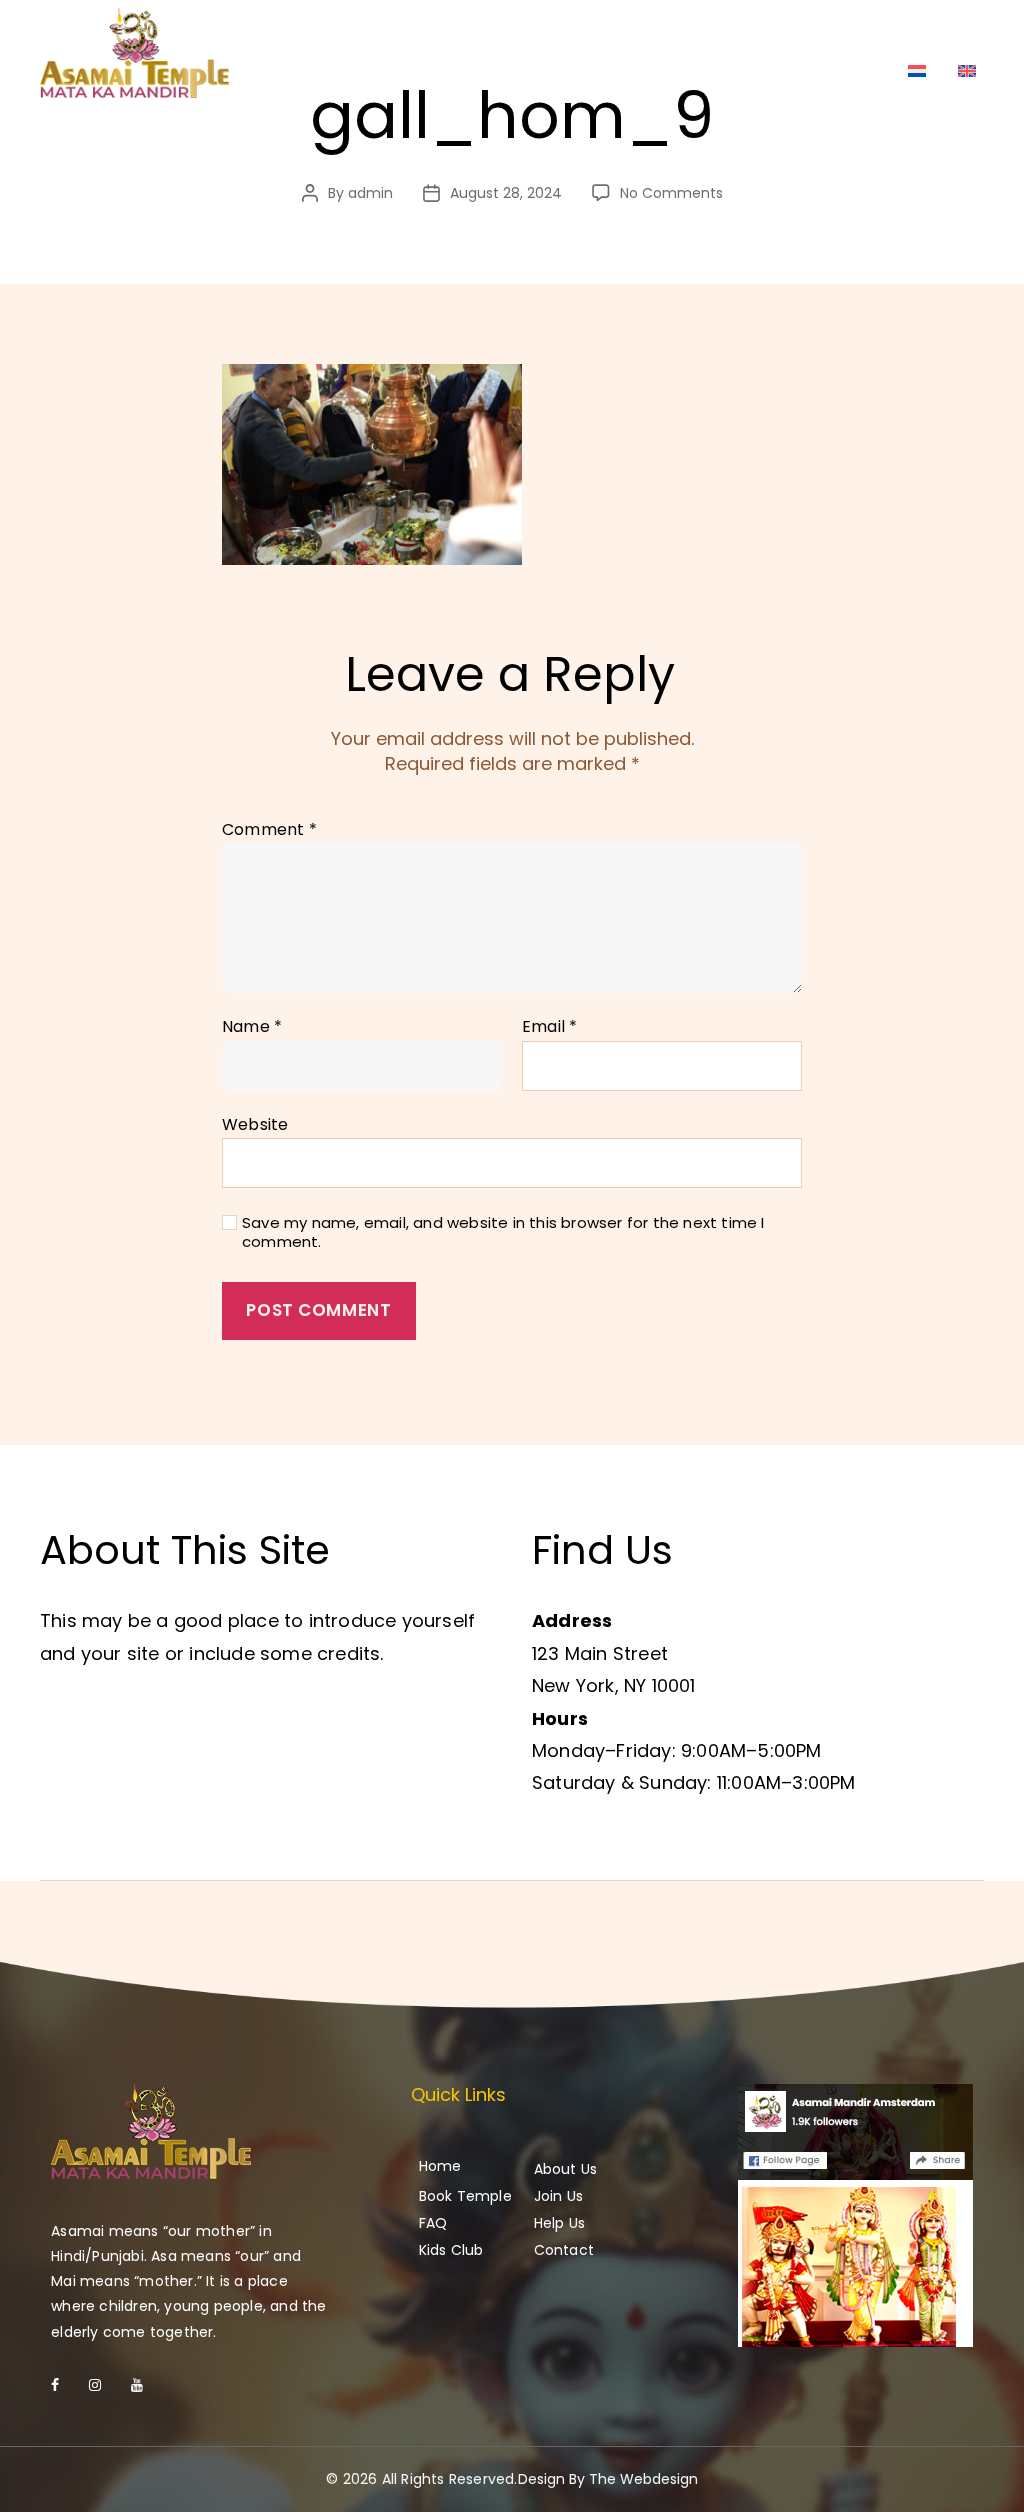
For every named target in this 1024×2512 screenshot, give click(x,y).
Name (252, 1027)
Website (255, 1123)
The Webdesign (643, 2479)
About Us (601, 31)
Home (509, 31)
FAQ (867, 31)
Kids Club (451, 2250)
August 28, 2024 (506, 193)
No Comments (671, 193)
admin (370, 193)
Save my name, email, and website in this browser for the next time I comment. (503, 1233)
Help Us (788, 31)
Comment (269, 830)
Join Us (698, 31)
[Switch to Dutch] (917, 71)
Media (940, 31)
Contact (842, 74)
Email (549, 1027)
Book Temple (465, 2196)
